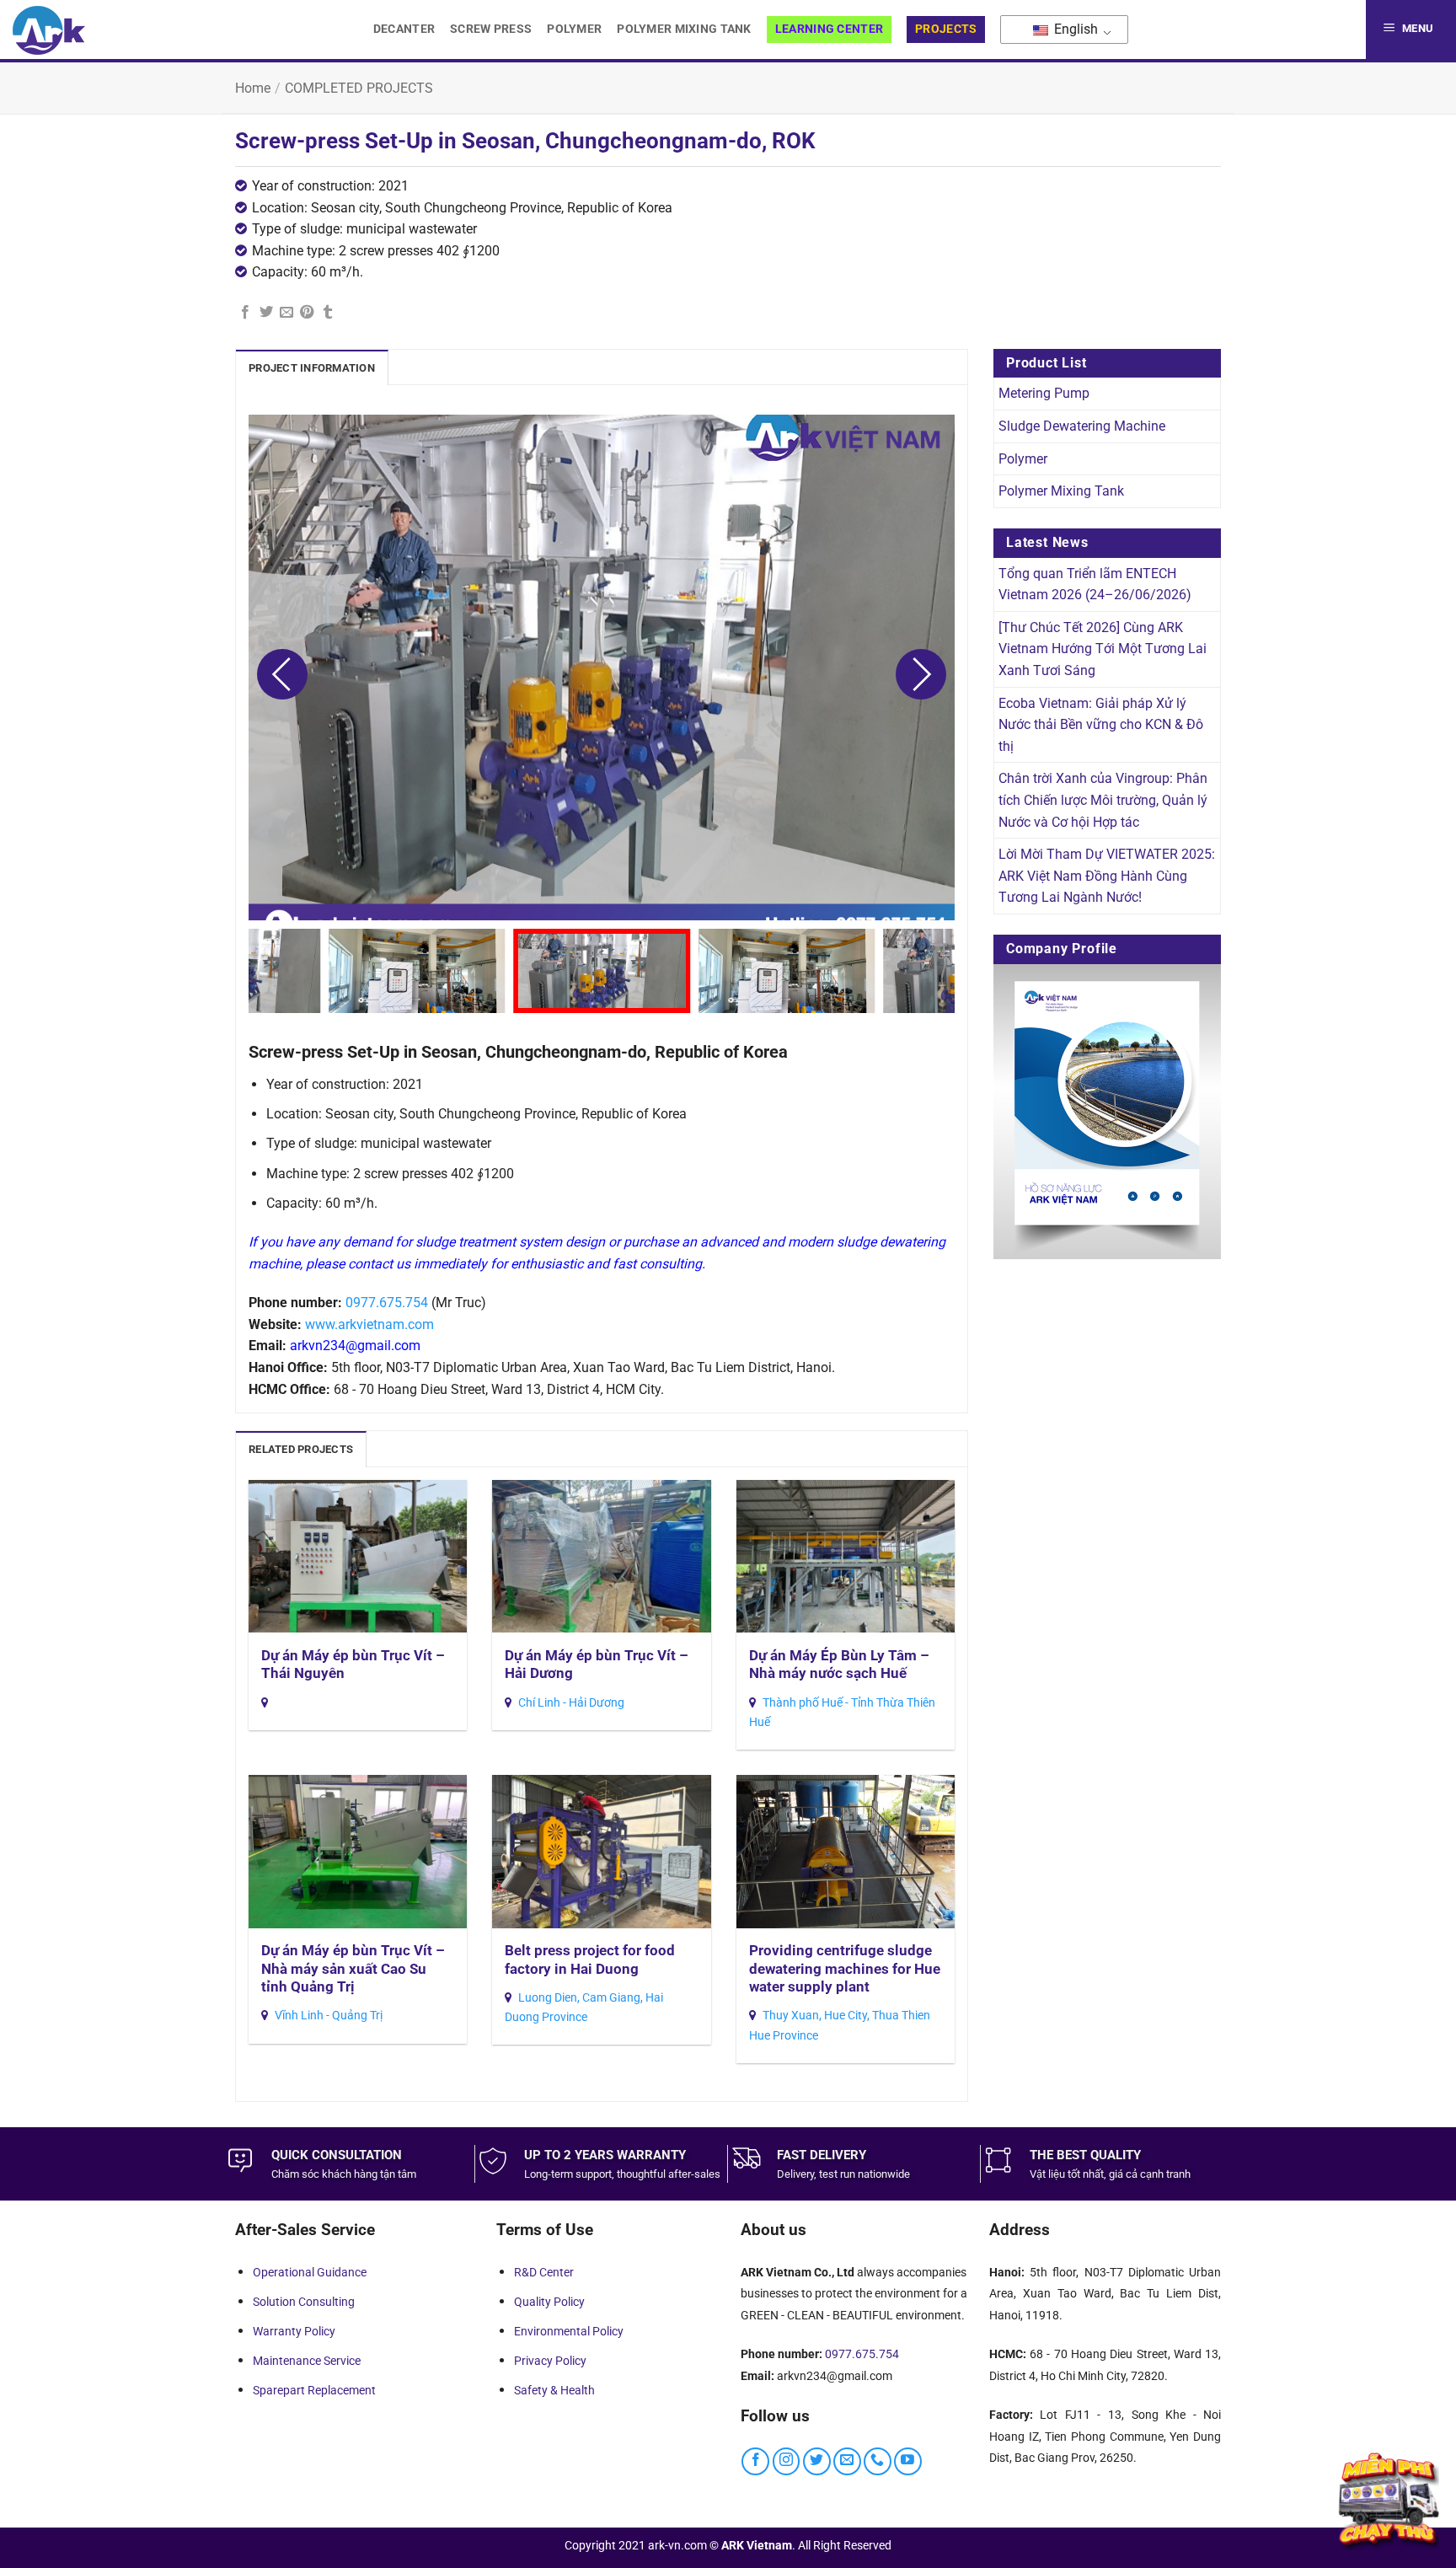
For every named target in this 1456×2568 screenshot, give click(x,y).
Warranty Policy (294, 2331)
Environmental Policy (569, 2331)
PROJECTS (946, 29)
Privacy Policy (550, 2361)
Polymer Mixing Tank (684, 29)
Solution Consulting (304, 2302)
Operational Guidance (310, 2272)
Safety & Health (554, 2390)
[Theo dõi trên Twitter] (817, 2461)
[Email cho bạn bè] (286, 313)
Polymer (574, 29)
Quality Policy (549, 2302)
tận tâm (398, 2174)
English (1074, 29)
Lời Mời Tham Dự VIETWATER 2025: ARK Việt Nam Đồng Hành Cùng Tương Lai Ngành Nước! (1107, 876)
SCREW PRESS (491, 29)
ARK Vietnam (757, 2546)
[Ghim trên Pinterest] (307, 313)
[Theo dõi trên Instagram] (787, 2461)
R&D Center (544, 2272)
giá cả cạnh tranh (1150, 2174)
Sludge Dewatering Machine (1082, 426)
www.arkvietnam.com (369, 1324)
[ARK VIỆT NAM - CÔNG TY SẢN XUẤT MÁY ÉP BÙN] (49, 30)
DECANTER (404, 29)
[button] (1411, 29)
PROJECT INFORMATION (312, 368)
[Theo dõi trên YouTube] (908, 2461)
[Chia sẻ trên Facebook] (245, 313)
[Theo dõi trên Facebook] (755, 2461)
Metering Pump (1044, 393)
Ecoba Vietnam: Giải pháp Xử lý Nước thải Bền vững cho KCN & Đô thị (1101, 725)
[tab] (312, 367)
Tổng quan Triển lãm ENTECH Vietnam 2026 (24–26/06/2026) (1095, 584)
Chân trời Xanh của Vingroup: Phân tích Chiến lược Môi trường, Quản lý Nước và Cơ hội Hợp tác (1103, 800)
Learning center (829, 29)
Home (253, 88)
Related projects (301, 1449)
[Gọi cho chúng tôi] (878, 2461)
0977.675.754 (387, 1303)
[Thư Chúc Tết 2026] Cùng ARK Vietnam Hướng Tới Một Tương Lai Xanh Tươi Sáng (1103, 649)
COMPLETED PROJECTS (359, 88)
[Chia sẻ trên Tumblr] (328, 313)
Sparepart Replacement (314, 2390)
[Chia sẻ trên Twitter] (266, 313)
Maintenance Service (307, 2361)
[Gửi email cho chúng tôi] (847, 2461)
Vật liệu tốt (1055, 2174)
